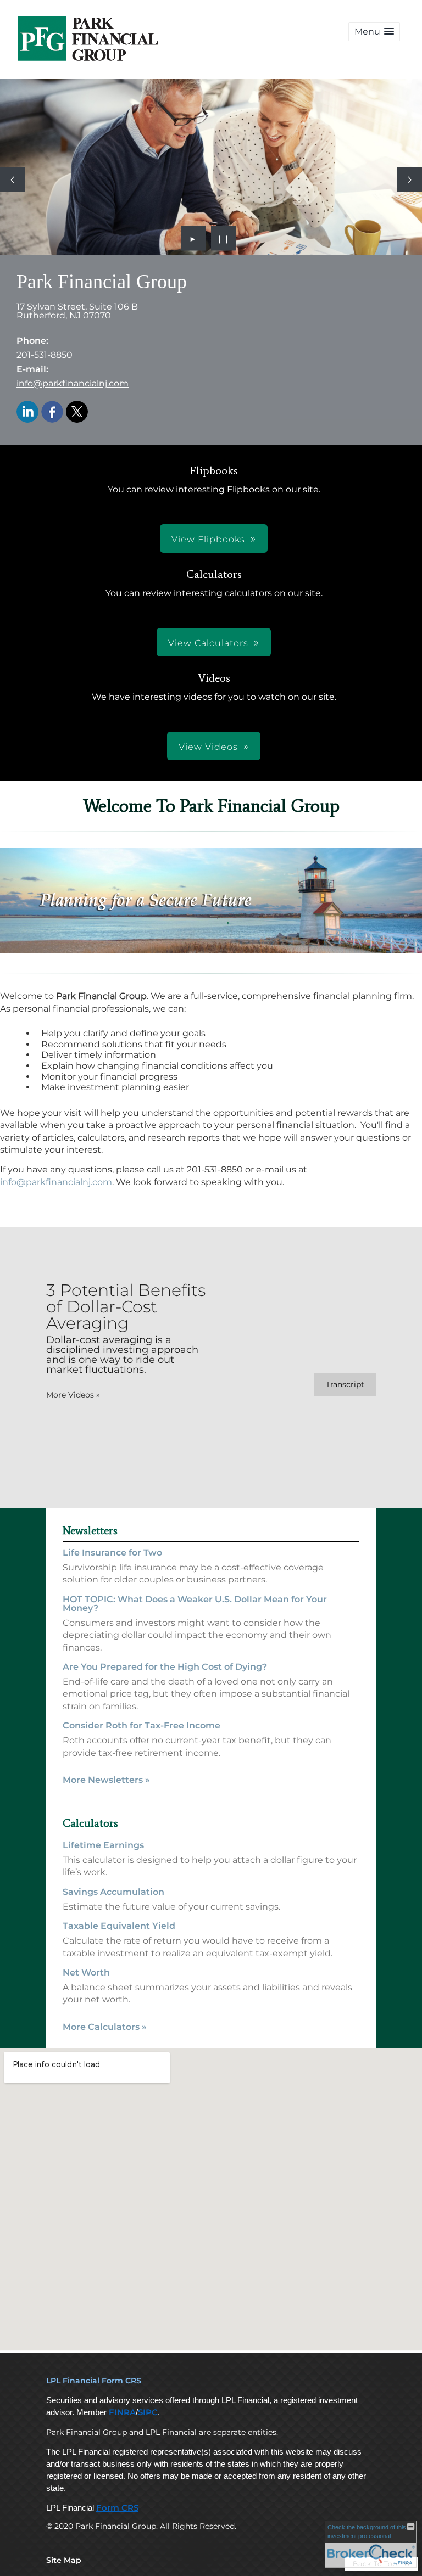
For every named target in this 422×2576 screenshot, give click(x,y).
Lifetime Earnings (103, 1845)
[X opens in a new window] (77, 413)
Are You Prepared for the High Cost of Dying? (165, 1667)
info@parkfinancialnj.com (73, 383)
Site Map (64, 2560)
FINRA (122, 2412)
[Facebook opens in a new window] (52, 413)
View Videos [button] (208, 747)
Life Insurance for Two (112, 1553)
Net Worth (86, 1972)
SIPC (148, 2412)
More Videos (73, 1395)
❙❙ (224, 238)
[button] (374, 32)
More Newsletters (106, 1780)
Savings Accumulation (113, 1892)
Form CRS (117, 2508)
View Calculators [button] (208, 643)
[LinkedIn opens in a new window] (27, 413)
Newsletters (90, 1530)
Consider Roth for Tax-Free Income (141, 1725)
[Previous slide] (12, 179)
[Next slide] (410, 179)
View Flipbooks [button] (208, 539)
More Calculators (105, 2027)
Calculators (90, 1823)
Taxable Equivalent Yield (119, 1926)
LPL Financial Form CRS (94, 2381)
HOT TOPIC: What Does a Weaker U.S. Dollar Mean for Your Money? (195, 1604)
